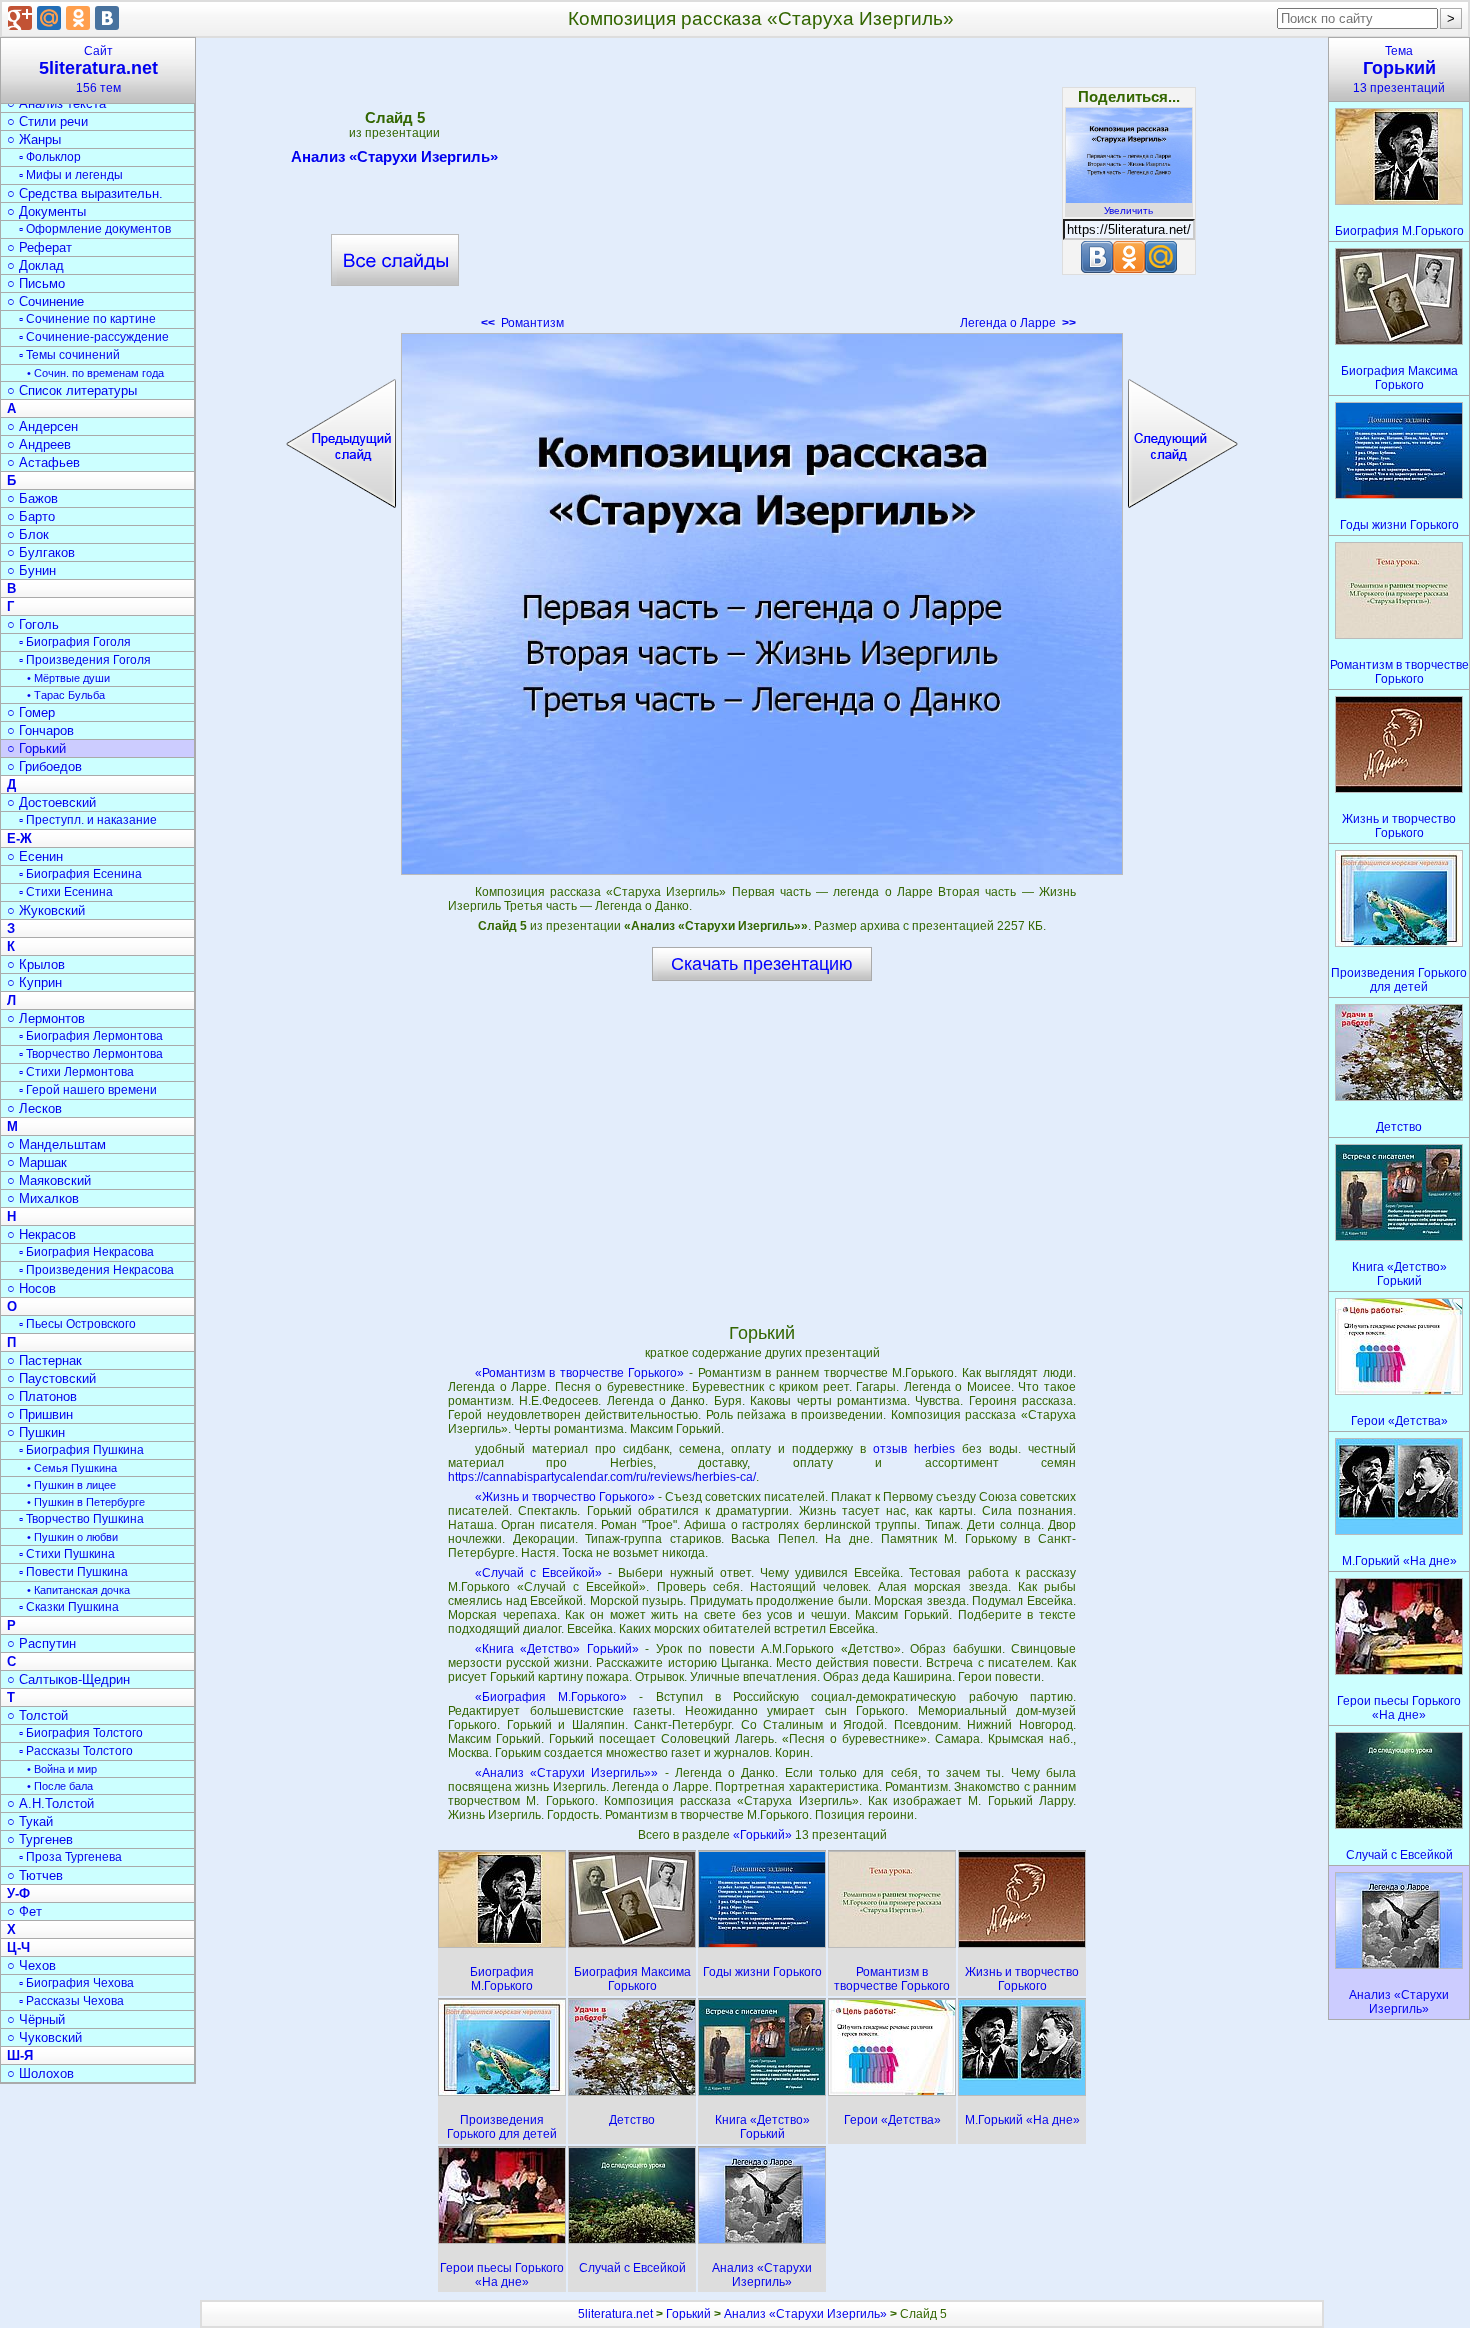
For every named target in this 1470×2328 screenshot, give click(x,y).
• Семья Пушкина (72, 1468)
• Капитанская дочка (78, 1590)
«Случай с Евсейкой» (538, 1573)
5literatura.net (615, 2314)
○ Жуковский (46, 910)
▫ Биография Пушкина (81, 1450)
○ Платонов (42, 1396)
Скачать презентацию (762, 964)
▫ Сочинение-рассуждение (94, 337)
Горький (688, 2314)
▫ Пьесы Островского (77, 1324)
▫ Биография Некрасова (86, 1252)
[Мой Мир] (49, 18)
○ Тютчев (35, 1875)
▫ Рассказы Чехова (71, 2001)
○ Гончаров (40, 730)
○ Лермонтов (46, 1018)
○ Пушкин (36, 1432)
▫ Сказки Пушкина (69, 1607)
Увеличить (1128, 210)
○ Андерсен (42, 426)
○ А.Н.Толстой (50, 1803)
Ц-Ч (18, 1947)
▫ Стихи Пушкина (67, 1554)
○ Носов (31, 1288)
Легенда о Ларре (1018, 323)
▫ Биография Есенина (80, 874)
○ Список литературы (72, 390)
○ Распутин (41, 1643)
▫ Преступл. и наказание (88, 820)
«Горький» (764, 1835)
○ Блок (28, 534)
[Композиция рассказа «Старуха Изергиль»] (762, 604)
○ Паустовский (51, 1378)
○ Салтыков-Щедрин (68, 1679)
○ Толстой (37, 1715)
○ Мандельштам (56, 1144)
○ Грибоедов (44, 766)
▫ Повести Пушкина (73, 1572)
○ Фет (24, 1911)
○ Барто (31, 516)
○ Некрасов (41, 1234)
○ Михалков (43, 1198)
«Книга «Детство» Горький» (557, 1649)
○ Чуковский (44, 2037)
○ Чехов (31, 1965)
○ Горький (36, 748)
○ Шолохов (40, 2073)
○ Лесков (34, 1108)
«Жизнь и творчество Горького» (565, 1497)
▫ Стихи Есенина (66, 892)
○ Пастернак (44, 1360)
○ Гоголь (33, 624)
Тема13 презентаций (1399, 69)
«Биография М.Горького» (551, 1697)
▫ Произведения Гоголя (85, 660)
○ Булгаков (41, 552)
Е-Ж (19, 838)
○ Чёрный (36, 2019)
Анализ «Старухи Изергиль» (394, 156)
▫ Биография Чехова (76, 1983)
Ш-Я (20, 2055)
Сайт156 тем (98, 69)
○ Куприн (34, 982)
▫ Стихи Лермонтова (76, 1072)
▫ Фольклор (50, 157)
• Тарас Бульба (66, 695)
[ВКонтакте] (107, 18)
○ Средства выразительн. (85, 193)
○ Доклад (35, 265)
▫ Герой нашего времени (88, 1090)
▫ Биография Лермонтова (91, 1036)
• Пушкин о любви (72, 1537)
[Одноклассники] (78, 18)
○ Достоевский (51, 802)
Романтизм (522, 323)
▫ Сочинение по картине (87, 319)
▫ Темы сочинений (69, 355)
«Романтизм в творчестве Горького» (580, 1373)
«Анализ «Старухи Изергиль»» (567, 1773)
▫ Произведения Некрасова (96, 1270)
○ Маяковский (49, 1180)
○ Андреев (39, 444)
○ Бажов (32, 498)
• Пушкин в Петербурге (86, 1502)
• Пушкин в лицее (71, 1485)
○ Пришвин (40, 1414)
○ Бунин (31, 570)
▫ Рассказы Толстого (76, 1751)
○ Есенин (35, 856)
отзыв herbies (914, 1449)
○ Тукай (30, 1821)
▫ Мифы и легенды (71, 175)
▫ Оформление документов (95, 229)
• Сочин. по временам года (95, 373)
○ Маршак (37, 1162)
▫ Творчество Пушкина (81, 1519)
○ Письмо (36, 283)
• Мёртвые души (68, 678)
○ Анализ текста (56, 103)
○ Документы (46, 211)
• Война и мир (62, 1769)
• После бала (60, 1786)
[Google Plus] (20, 18)
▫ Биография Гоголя (75, 642)
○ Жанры (34, 139)
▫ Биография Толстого (81, 1733)
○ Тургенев (40, 1839)
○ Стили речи (47, 121)
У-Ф (18, 1893)
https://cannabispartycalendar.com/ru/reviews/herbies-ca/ (602, 1477)
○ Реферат (39, 247)
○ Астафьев (43, 462)
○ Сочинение (45, 301)
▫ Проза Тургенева (70, 1857)
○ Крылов (36, 964)
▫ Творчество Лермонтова (91, 1054)
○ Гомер (31, 712)
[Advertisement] (762, 190)
